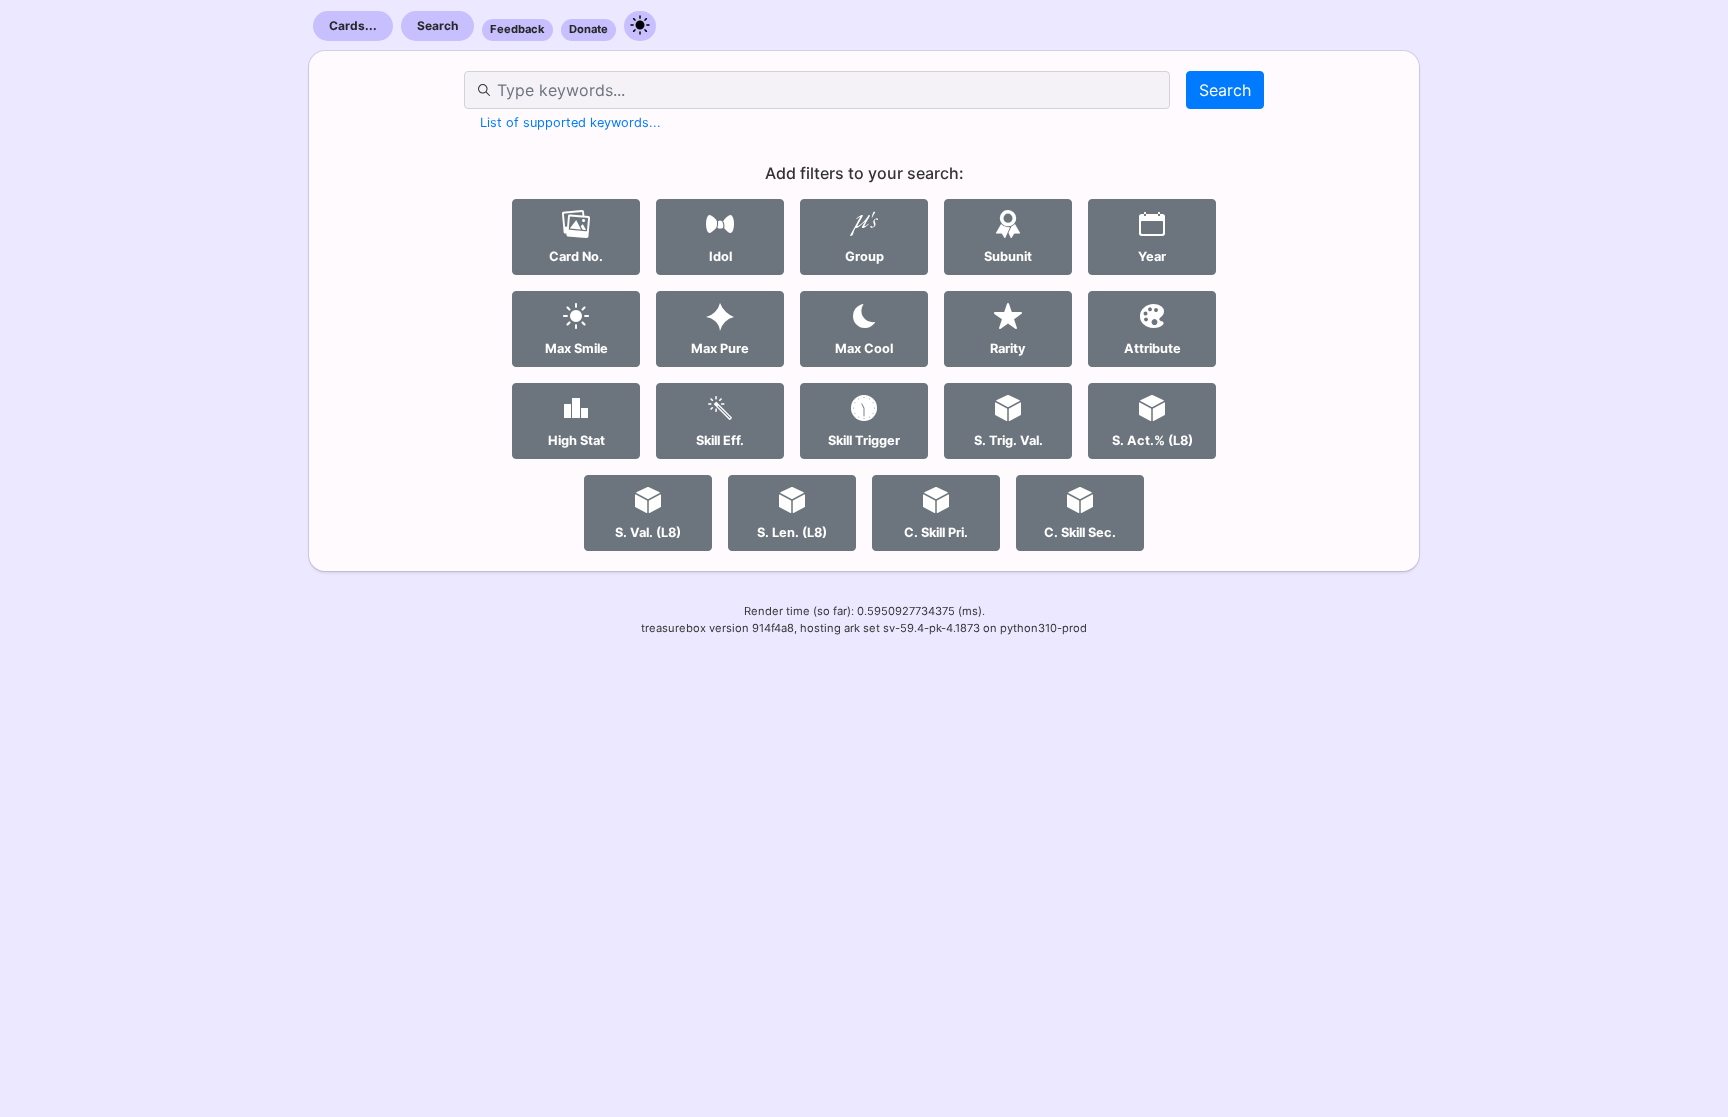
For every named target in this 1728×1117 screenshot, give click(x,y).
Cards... (353, 25)
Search (437, 25)
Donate (588, 29)
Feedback (517, 29)
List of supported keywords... (570, 122)
